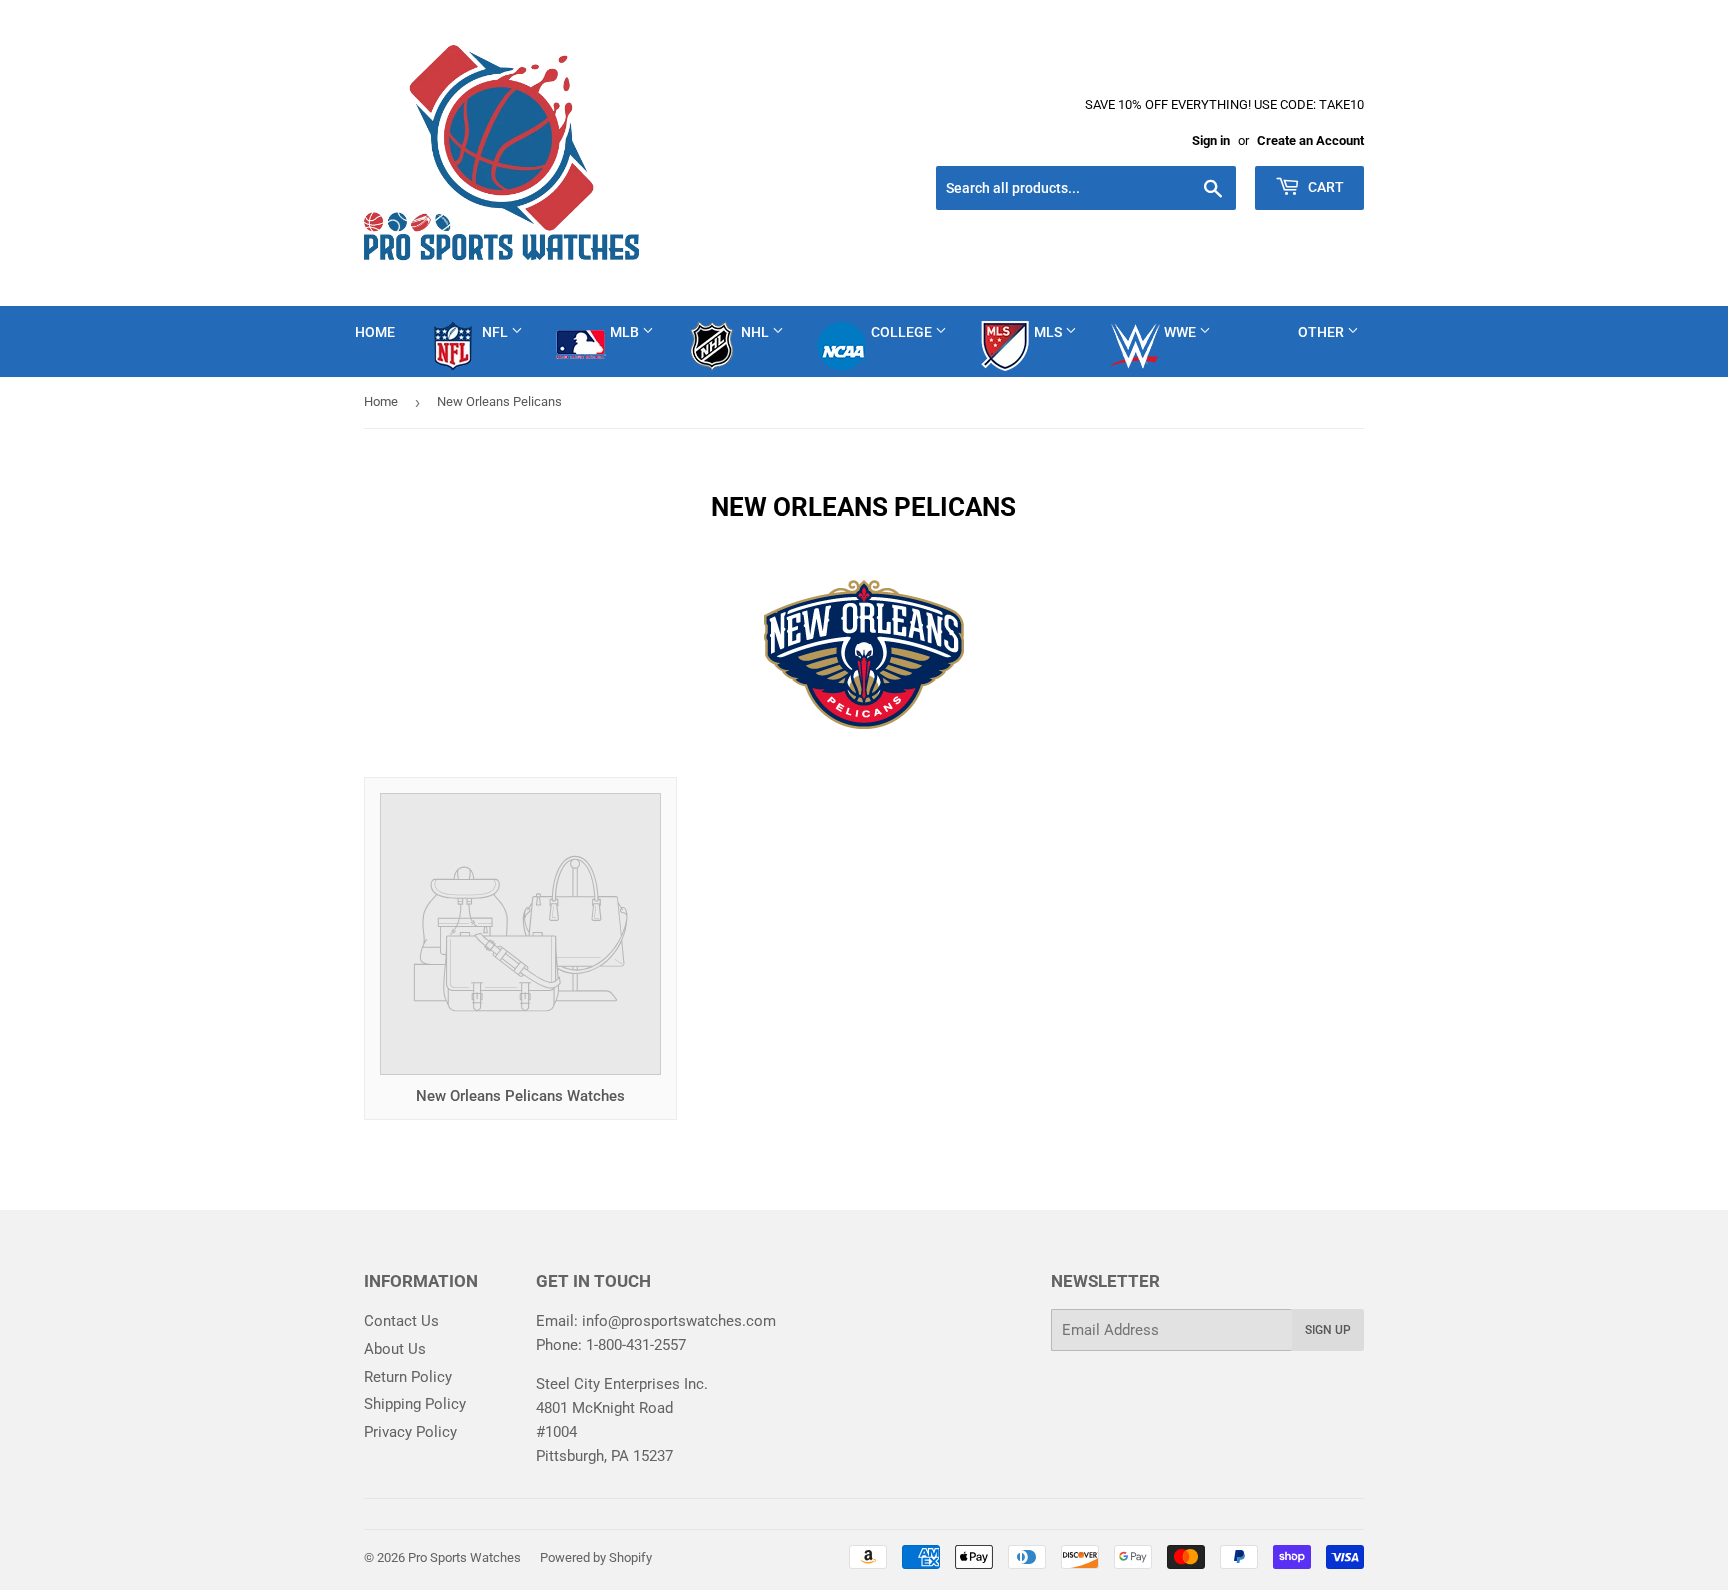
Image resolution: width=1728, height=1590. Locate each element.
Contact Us (401, 1321)
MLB (626, 332)
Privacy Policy (410, 1432)
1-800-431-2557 (636, 1345)
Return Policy (408, 1377)
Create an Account (1310, 140)
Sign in (1211, 140)
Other (1322, 332)
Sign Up (1328, 1330)
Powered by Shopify (596, 1557)
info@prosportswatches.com (679, 1321)
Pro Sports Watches (464, 1557)
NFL (496, 332)
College (903, 332)
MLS (1049, 332)
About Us (395, 1349)
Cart (1324, 187)
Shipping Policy (415, 1404)
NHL (756, 332)
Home (375, 332)
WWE (1181, 332)
